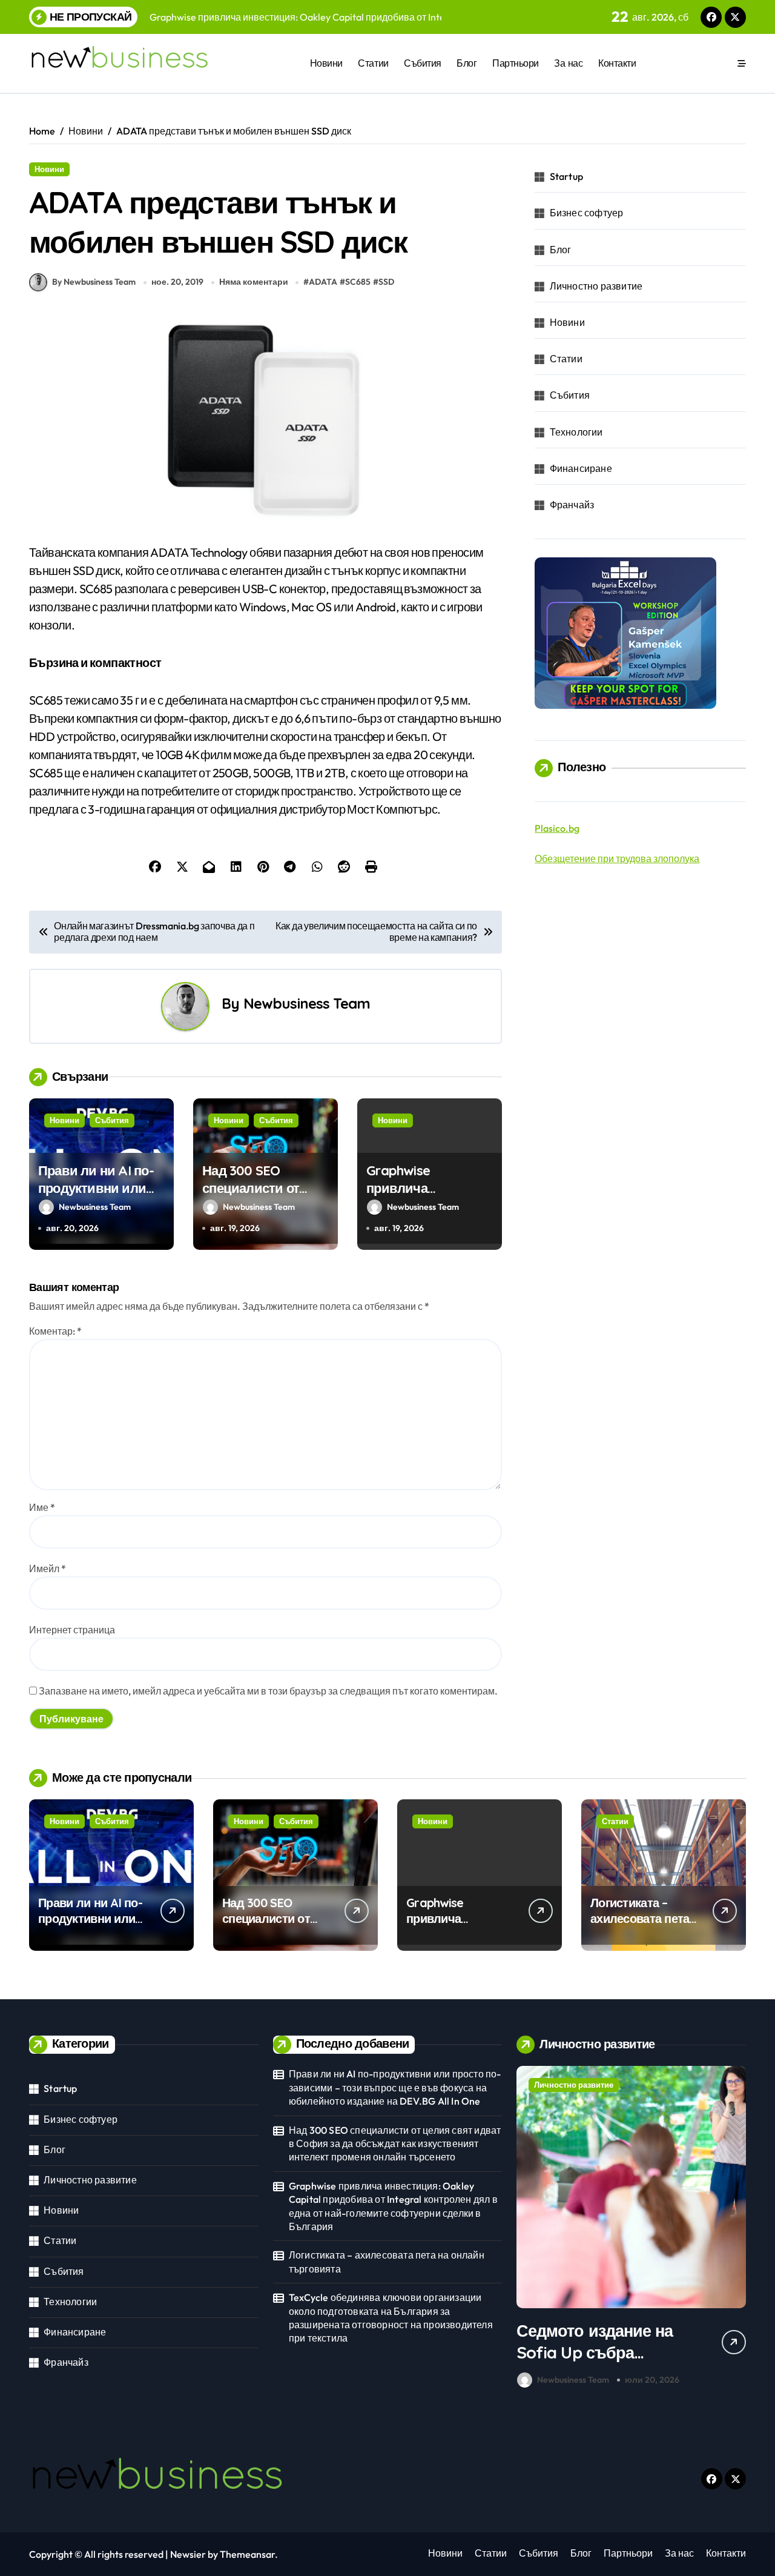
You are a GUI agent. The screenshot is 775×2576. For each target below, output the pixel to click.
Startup (566, 176)
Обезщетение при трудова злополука (617, 858)
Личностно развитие (596, 286)
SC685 (358, 282)
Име (42, 1507)
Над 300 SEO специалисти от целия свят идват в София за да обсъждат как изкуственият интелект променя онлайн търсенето (395, 2144)
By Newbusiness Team (94, 282)
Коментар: (55, 1331)
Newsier (188, 2554)
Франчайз (572, 505)
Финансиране (581, 468)
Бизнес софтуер (587, 213)
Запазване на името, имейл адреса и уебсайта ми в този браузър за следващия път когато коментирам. (268, 1691)
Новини (326, 63)
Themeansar (247, 2554)
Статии (373, 63)
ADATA (323, 282)
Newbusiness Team (307, 1003)
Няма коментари (254, 282)
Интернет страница (72, 1630)
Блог (467, 63)
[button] (734, 2229)
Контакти (617, 63)
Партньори (516, 63)
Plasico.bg (557, 828)
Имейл (48, 1569)
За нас (568, 63)
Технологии (576, 432)
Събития (423, 63)
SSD (386, 282)
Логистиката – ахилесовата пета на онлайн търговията (640, 1926)
